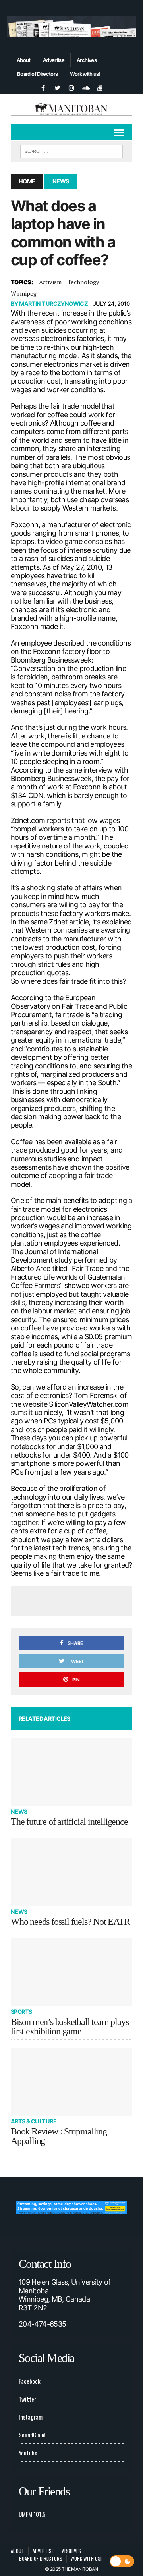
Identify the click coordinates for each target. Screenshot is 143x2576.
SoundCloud (32, 2435)
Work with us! (85, 74)
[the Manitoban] (71, 109)
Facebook (30, 2381)
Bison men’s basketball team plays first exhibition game (70, 2026)
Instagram (31, 2417)
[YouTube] (100, 87)
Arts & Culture (34, 2121)
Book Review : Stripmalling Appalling (59, 2136)
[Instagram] (71, 87)
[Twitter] (57, 87)
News (19, 1811)
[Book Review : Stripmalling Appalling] (71, 2082)
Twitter (27, 2399)
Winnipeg (24, 293)
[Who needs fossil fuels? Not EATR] (71, 1872)
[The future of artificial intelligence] (71, 1772)
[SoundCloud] (86, 87)
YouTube (28, 2453)
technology (83, 282)
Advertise (54, 60)
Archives (87, 60)
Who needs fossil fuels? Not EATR (70, 1922)
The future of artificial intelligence (69, 1822)
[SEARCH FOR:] (71, 150)
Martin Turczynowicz (53, 304)
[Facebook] (43, 87)
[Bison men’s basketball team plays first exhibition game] (71, 1972)
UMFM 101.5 (32, 2514)
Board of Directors (37, 74)
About (24, 60)
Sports (21, 2012)
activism (50, 282)
